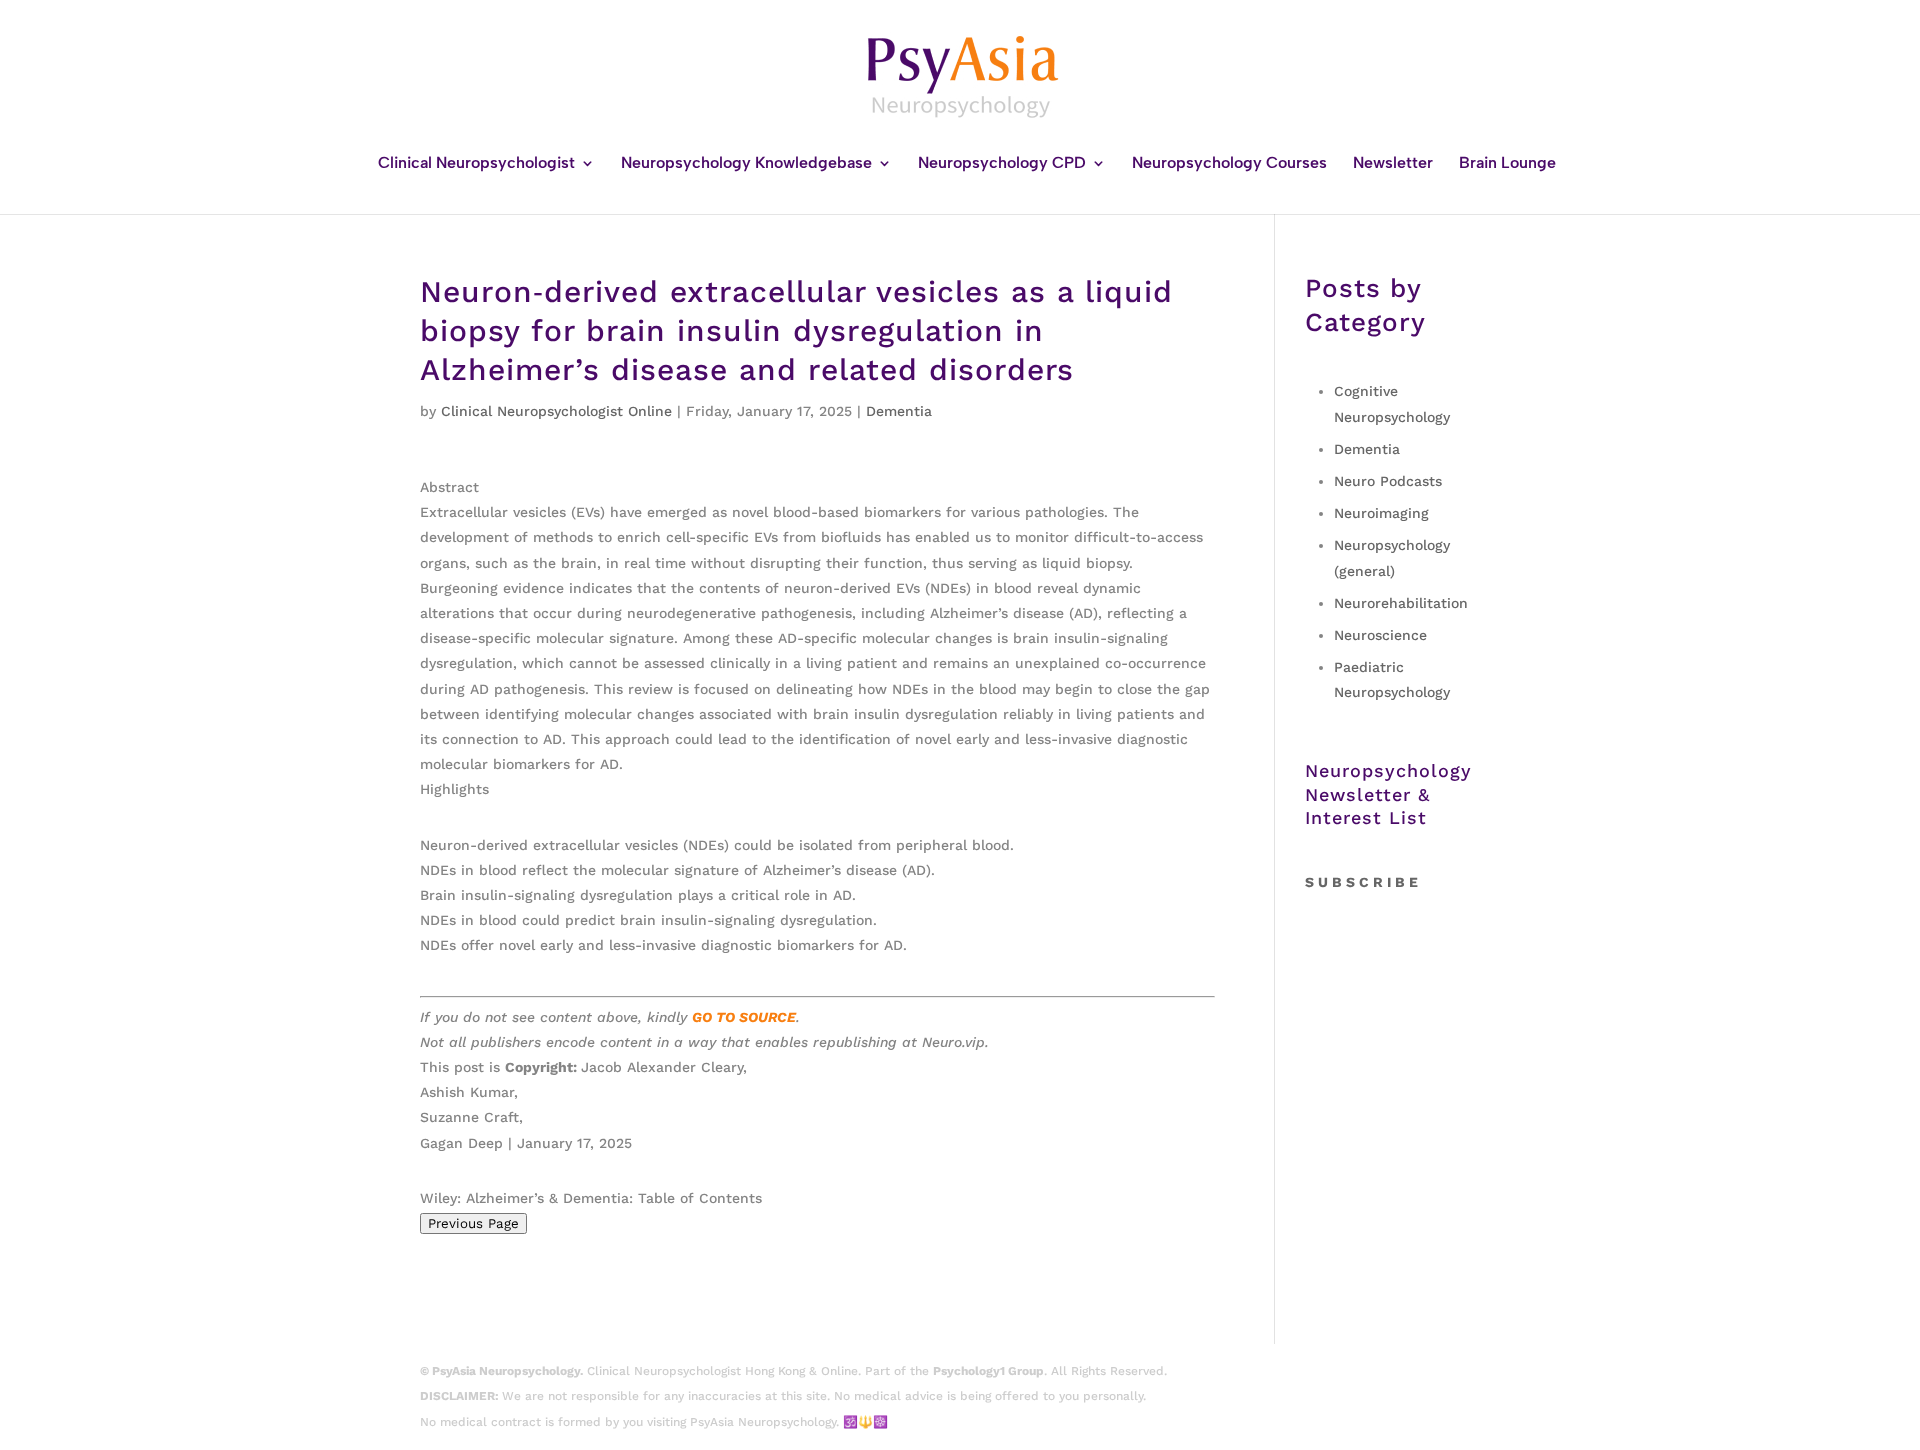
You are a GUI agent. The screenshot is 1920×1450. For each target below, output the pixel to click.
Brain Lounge (1507, 164)
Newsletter (1393, 164)
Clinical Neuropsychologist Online (556, 411)
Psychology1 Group (988, 1371)
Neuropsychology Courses (1229, 164)
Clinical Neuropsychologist (476, 164)
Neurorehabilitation (1401, 603)
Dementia (899, 411)
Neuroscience (1380, 635)
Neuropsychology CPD (1002, 164)
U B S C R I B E (1368, 882)
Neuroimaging (1381, 513)
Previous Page (473, 1223)
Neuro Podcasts (1388, 481)
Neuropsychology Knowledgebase (746, 164)
